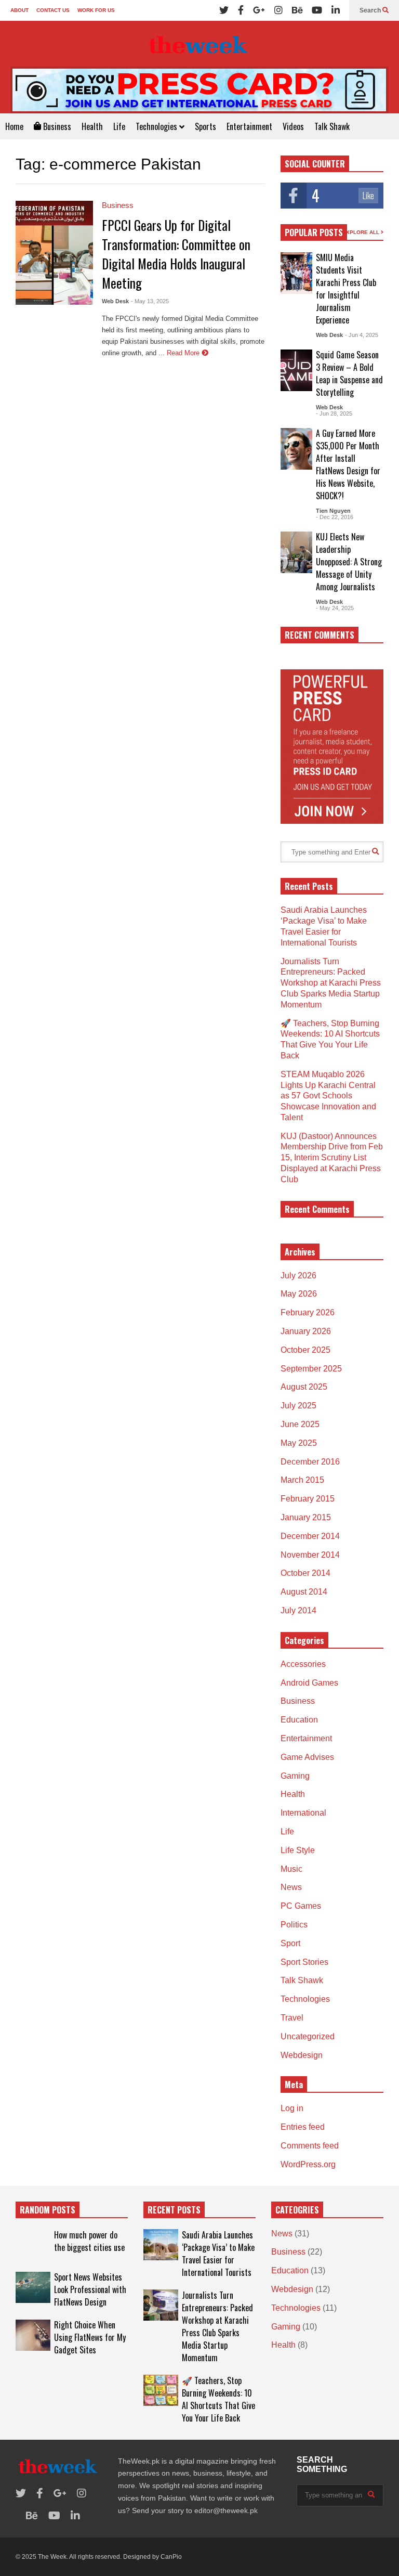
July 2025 (298, 1406)
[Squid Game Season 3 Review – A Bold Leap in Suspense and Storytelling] (296, 370)
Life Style (298, 1850)
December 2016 (310, 1462)
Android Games (309, 1683)
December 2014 (310, 1536)
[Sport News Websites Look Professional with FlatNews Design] (33, 2287)
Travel (292, 2018)
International (303, 1813)
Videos (293, 126)
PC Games (301, 1906)
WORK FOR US (96, 10)
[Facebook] (241, 10)
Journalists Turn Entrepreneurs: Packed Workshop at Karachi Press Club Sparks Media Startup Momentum (331, 983)
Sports (205, 126)
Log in (292, 2108)
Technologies (157, 126)
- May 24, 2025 (335, 608)
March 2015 (302, 1480)
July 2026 (298, 1276)
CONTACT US (53, 10)
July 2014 (298, 1610)
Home (14, 126)
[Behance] (297, 10)
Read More (184, 353)
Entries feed (303, 2127)
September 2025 (311, 1369)
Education (299, 1720)
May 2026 (299, 1294)
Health (92, 126)
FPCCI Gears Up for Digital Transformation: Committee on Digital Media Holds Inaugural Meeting (176, 254)
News (291, 1887)
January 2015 (306, 1517)
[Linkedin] (336, 10)
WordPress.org (308, 2164)
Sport (290, 1943)
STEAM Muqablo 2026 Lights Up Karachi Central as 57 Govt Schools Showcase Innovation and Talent (328, 1096)
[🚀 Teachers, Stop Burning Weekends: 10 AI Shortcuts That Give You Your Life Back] (161, 2390)
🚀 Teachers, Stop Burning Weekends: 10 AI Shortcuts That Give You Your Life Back (218, 2399)
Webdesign (302, 2055)
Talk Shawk (332, 126)
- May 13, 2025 (150, 301)
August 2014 (304, 1592)
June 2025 (300, 1424)
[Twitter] (224, 10)
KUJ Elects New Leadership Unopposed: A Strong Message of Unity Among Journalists (349, 562)
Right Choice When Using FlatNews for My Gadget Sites (90, 2337)
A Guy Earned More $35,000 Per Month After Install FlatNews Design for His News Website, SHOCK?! (348, 464)
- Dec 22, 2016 (335, 517)
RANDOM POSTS (48, 2210)
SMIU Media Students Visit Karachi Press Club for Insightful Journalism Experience (346, 289)
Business (56, 126)
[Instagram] (278, 10)
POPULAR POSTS (314, 232)
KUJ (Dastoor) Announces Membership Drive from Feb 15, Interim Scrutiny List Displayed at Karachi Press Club (332, 1158)
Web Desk (115, 301)
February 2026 (308, 1312)
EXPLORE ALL (362, 232)
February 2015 (308, 1499)
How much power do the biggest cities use (89, 2241)
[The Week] (199, 44)
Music (291, 1869)
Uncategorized (308, 2036)
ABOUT (19, 10)
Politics (294, 1925)
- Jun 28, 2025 (334, 413)
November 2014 (310, 1555)
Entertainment (249, 126)
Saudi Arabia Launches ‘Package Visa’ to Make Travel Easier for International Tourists (218, 2254)
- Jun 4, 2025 (362, 335)
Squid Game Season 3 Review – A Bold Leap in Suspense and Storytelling (349, 373)
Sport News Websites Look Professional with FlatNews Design (90, 2289)
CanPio (171, 2557)
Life (119, 126)
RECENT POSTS (174, 2210)
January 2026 (306, 1331)
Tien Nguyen (333, 511)
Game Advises (307, 1757)
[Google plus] (259, 10)
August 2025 (304, 1387)
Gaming (295, 1776)
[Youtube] (317, 10)
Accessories (303, 1664)
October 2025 (305, 1350)
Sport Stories (304, 1962)
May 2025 (299, 1443)
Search (371, 10)
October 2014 (305, 1573)
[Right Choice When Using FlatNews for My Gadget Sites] (33, 2335)
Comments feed (310, 2146)
